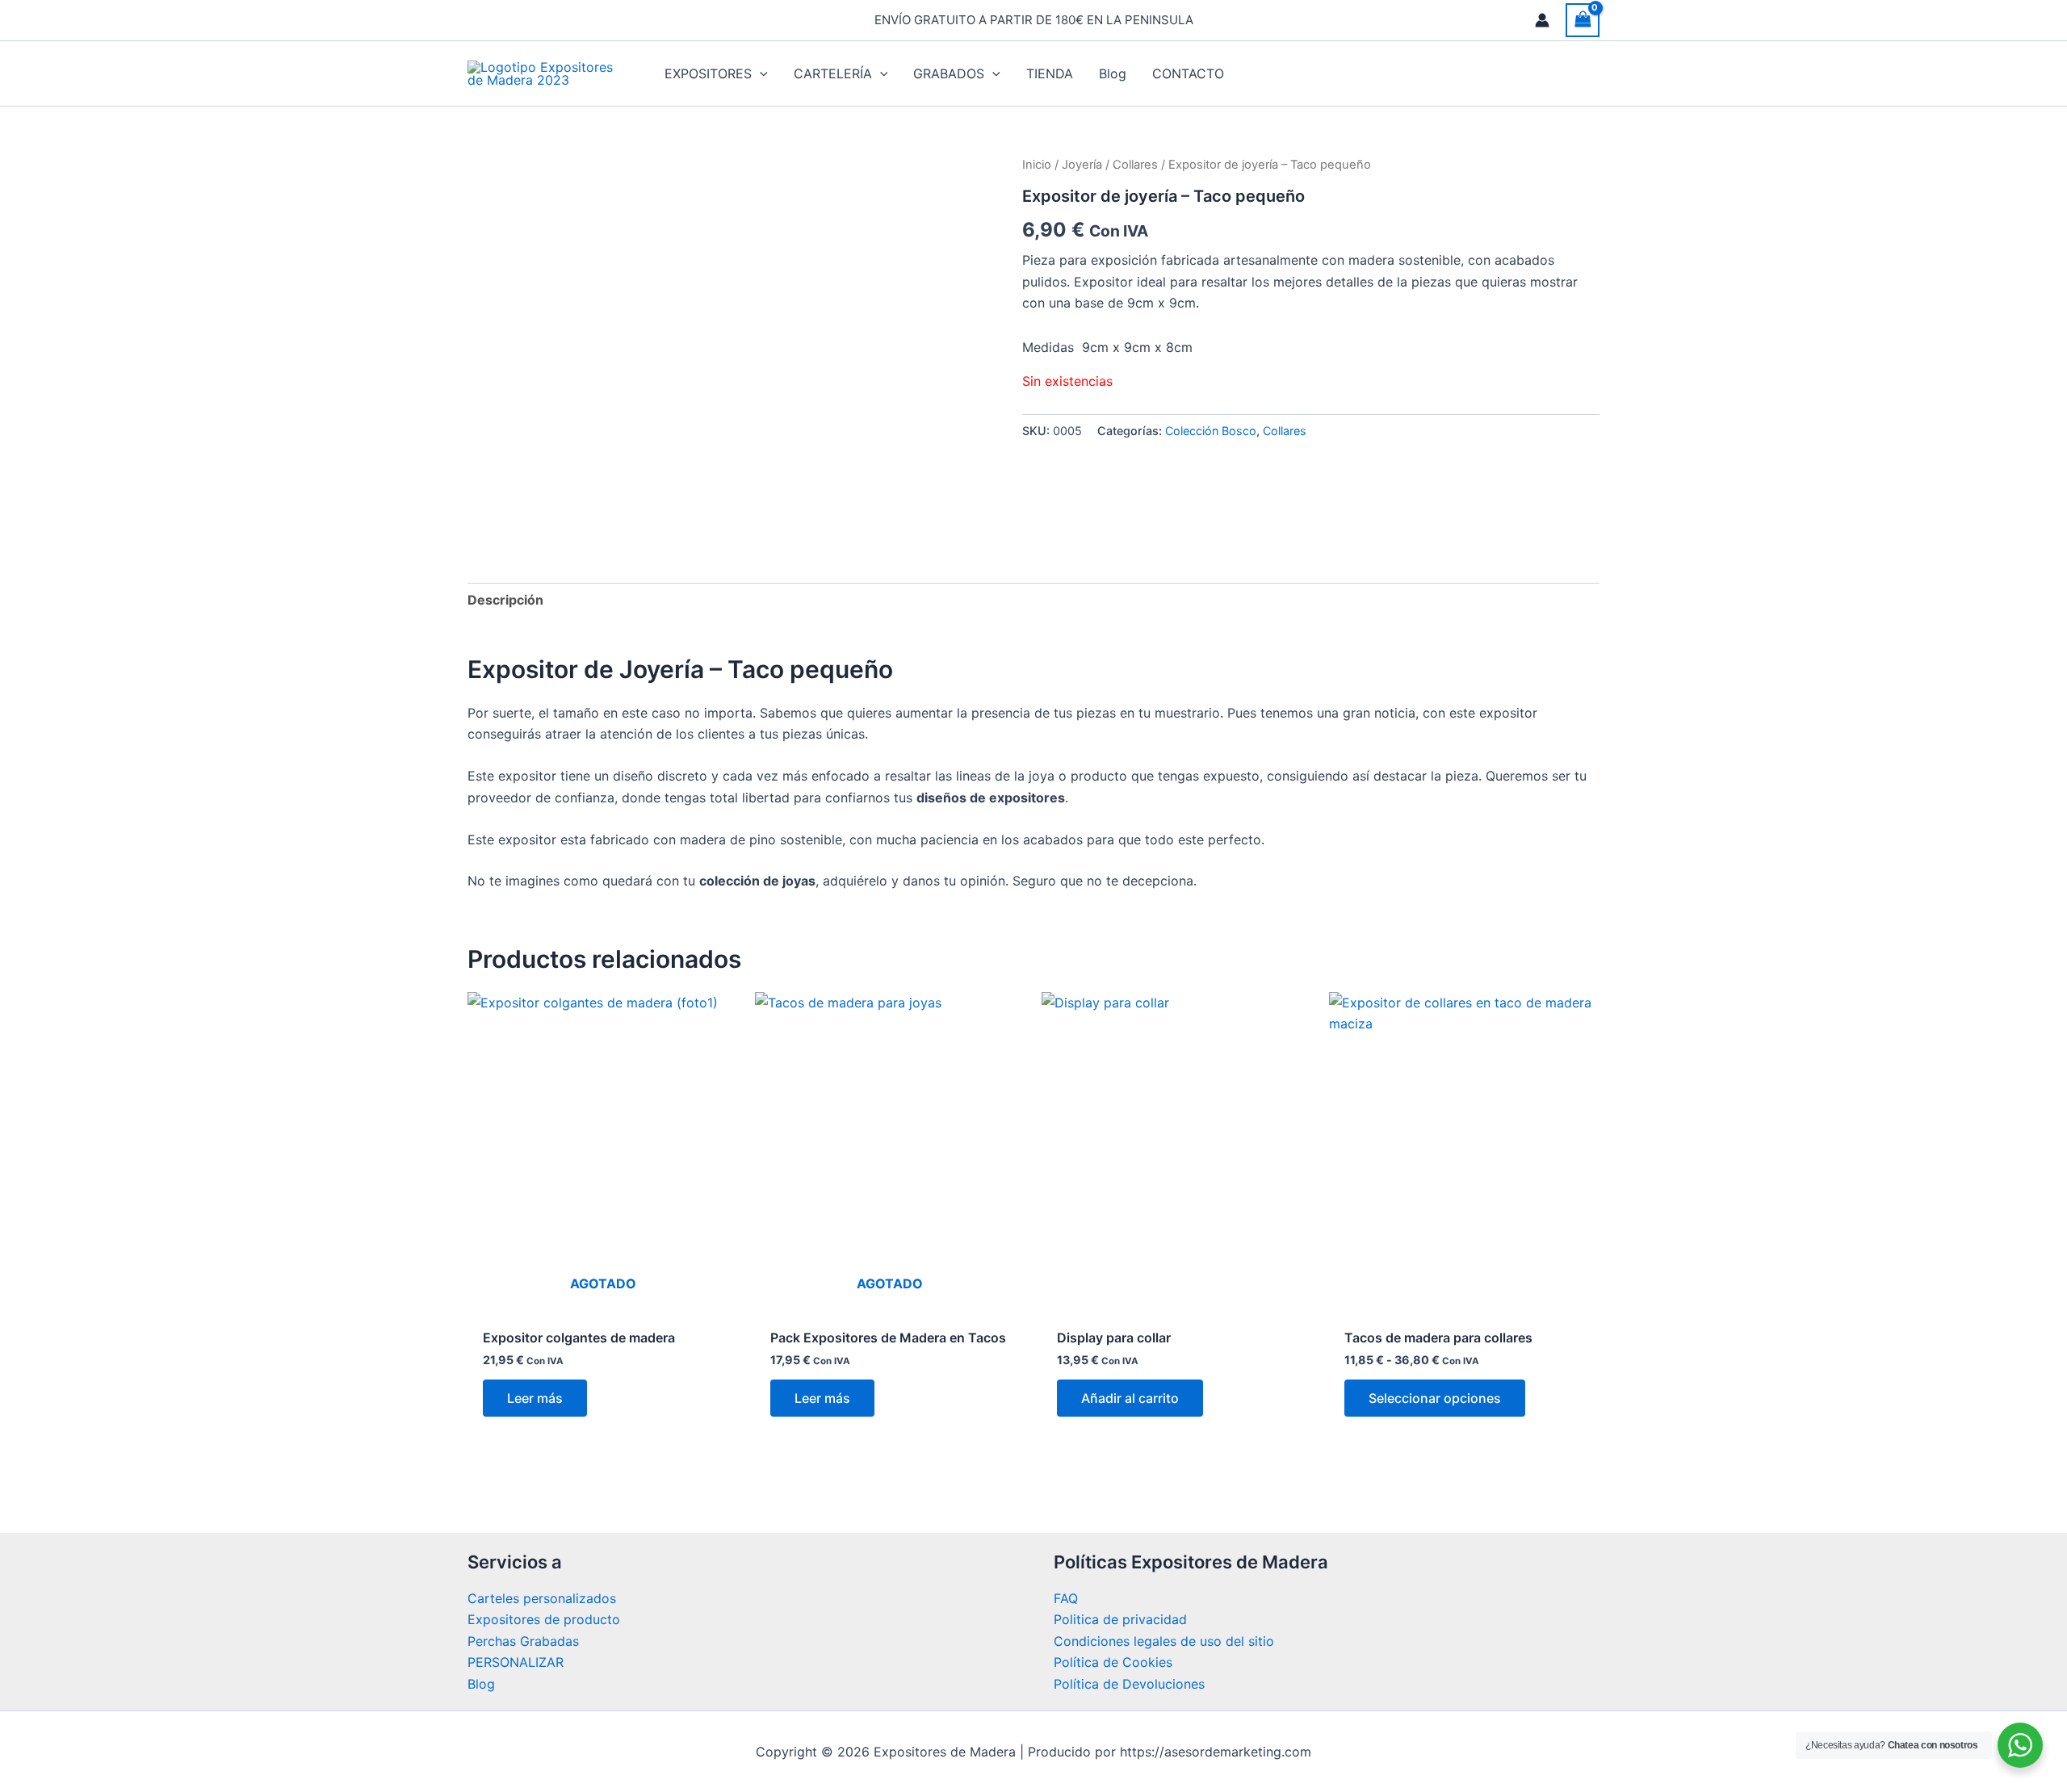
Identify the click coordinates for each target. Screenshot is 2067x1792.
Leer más (535, 1398)
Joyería (1082, 165)
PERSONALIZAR (516, 1662)
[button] (760, 73)
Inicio (1037, 165)
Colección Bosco (1211, 431)
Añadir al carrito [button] (1130, 1398)
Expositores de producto (544, 1619)
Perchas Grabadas (523, 1641)
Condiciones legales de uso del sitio (1164, 1641)
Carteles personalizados (542, 1598)
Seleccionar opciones (1435, 1398)
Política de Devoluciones (1129, 1684)
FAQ (1066, 1598)
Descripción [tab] (505, 600)
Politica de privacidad (1120, 1619)
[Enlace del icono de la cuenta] (1542, 20)
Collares (1135, 165)
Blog (481, 1684)
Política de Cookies (1113, 1662)
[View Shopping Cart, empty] (1583, 20)
